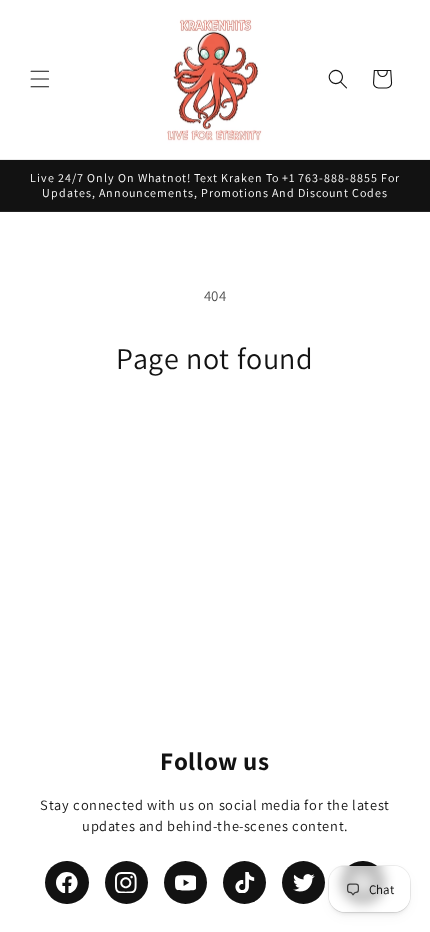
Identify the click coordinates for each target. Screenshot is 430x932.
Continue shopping (215, 430)
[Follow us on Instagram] (126, 882)
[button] (40, 79)
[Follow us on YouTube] (185, 882)
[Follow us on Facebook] (66, 882)
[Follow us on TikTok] (244, 882)
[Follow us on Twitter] (303, 882)
